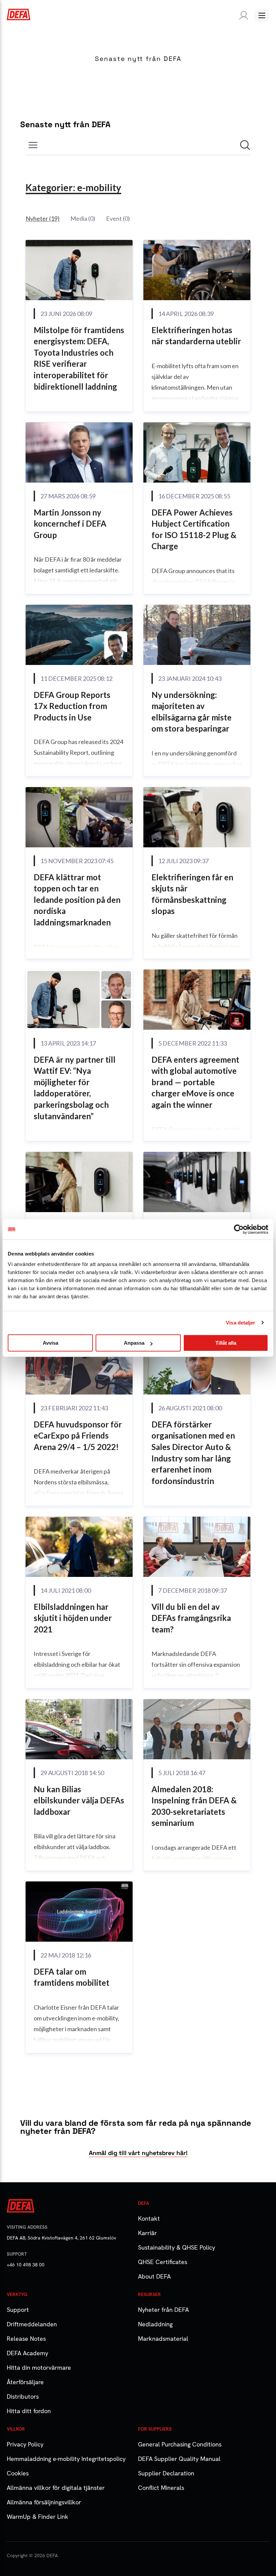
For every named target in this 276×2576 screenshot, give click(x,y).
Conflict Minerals (161, 2488)
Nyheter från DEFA (163, 2310)
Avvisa (50, 1343)
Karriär (147, 2233)
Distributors (23, 2396)
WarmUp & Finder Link (38, 2517)
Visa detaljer (240, 1323)
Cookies (18, 2473)
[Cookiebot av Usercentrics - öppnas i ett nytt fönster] (239, 1229)
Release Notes (26, 2339)
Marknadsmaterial (163, 2339)
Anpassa (134, 1343)
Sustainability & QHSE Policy (177, 2247)
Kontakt (149, 2218)
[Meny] (262, 15)
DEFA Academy (27, 2353)
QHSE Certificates (163, 2262)
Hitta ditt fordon (29, 2411)
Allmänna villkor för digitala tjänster (56, 2488)
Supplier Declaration (166, 2473)
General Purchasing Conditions (180, 2444)
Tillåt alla (226, 1343)
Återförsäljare (25, 2382)
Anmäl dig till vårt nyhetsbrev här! (138, 2153)
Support (18, 2310)
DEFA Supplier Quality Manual (179, 2459)
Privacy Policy (25, 2444)
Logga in (242, 15)
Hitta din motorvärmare (39, 2368)
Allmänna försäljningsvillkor (44, 2502)
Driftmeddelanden (32, 2324)
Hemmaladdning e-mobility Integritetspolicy (66, 2459)
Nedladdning (155, 2324)
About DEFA (154, 2276)
